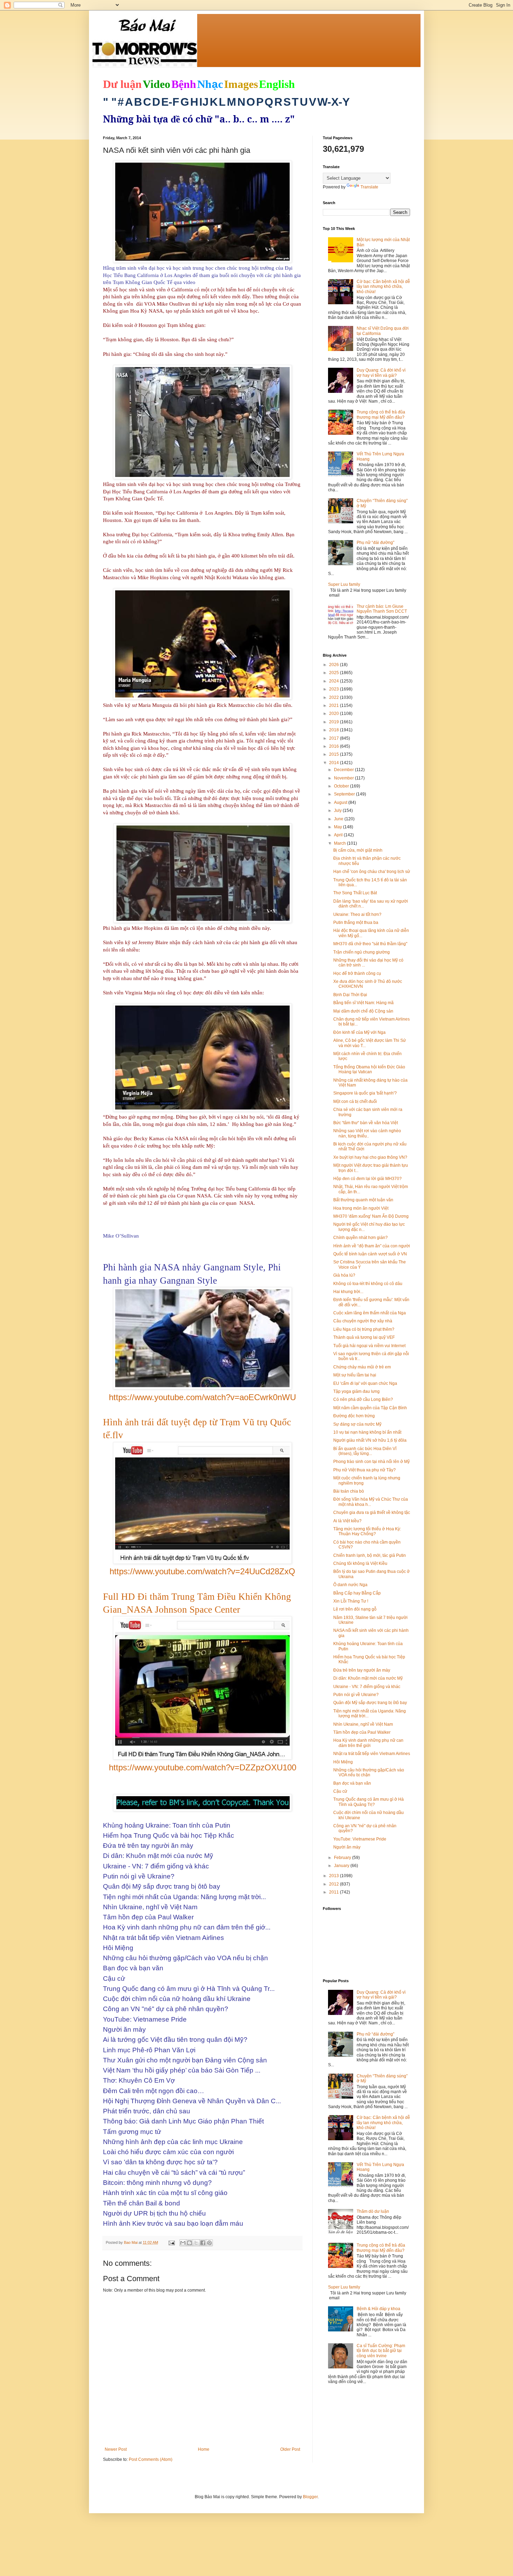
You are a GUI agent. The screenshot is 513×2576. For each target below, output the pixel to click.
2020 (334, 714)
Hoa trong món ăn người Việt (361, 1208)
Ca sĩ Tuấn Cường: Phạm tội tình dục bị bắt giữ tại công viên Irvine (381, 2351)
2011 (334, 1892)
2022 (334, 697)
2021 (334, 705)
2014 (334, 763)
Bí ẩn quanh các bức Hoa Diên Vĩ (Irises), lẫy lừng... (365, 1451)
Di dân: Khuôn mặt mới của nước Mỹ (368, 1678)
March (340, 843)
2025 (334, 673)
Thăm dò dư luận (373, 2211)
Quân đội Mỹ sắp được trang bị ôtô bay (370, 1703)
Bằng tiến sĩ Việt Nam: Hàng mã (363, 1003)
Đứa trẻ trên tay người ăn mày (362, 1670)
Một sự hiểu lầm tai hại (355, 1375)
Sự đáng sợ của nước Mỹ (357, 1424)
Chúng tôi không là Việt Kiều (360, 1563)
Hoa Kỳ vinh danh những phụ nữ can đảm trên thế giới (368, 1743)
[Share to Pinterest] (209, 2243)
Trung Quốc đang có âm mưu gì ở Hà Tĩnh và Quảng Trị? (369, 1802)
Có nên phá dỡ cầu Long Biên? (363, 1399)
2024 (334, 681)
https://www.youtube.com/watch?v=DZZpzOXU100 (203, 1767)
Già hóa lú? (344, 1275)
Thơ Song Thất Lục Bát (355, 893)
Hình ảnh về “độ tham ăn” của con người (372, 1246)
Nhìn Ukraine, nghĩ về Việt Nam (363, 1724)
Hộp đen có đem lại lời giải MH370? (367, 1179)
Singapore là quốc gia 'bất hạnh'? (365, 1093)
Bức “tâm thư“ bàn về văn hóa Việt (366, 1123)
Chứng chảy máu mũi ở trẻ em (362, 1367)
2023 (334, 689)
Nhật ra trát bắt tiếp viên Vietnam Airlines (372, 1754)
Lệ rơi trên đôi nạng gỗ (355, 1609)
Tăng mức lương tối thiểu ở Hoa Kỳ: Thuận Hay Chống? (367, 1531)
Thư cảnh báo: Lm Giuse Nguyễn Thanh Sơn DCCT (382, 609)
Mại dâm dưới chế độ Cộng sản (363, 1011)
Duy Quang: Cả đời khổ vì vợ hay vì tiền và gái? (381, 373)
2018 (334, 730)
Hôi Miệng (343, 1762)
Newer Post (116, 2449)
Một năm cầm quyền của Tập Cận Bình (370, 1408)
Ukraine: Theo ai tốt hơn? (357, 914)
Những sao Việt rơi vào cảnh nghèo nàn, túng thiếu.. (367, 1133)
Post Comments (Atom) (151, 2459)
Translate (369, 187)
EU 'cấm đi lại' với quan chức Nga (365, 1383)
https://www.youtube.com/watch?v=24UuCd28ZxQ (202, 1571)
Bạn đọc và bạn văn (352, 1783)
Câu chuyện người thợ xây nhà (363, 1321)
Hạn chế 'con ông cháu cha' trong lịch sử (372, 872)
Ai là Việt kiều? (347, 1521)
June (339, 819)
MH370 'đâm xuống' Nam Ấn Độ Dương (371, 1216)
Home (204, 2449)
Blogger (310, 2497)
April (339, 835)
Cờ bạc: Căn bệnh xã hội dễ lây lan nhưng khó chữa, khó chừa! (383, 287)
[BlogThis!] (189, 2243)
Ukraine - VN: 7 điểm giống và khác (367, 1687)
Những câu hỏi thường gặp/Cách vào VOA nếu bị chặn (369, 1772)
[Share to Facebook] (203, 2243)
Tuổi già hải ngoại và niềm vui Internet (369, 1346)
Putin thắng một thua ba (356, 923)
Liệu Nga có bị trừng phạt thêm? (364, 1329)
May (339, 827)
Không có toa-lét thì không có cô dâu (368, 1284)
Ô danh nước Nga (350, 1585)
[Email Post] (171, 2242)
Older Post (290, 2449)
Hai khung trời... (348, 1292)
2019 (334, 722)
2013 (334, 1876)
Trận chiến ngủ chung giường (362, 952)
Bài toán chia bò (349, 1491)
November (344, 778)
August (341, 802)
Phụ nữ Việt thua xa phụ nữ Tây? (365, 1470)
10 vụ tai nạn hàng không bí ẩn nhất (367, 1432)
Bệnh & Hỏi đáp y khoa (378, 2309)
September (345, 794)
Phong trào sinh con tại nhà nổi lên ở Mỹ (371, 1462)
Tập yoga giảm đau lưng (356, 1391)
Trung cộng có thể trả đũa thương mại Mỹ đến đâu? (381, 415)
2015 (334, 754)
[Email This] (183, 2243)
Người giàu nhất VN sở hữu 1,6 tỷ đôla (370, 1440)
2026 (334, 665)
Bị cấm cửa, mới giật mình (358, 850)
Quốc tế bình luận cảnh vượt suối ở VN (370, 1254)
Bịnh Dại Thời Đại (350, 995)
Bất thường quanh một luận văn (363, 1200)
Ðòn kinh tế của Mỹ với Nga (359, 1032)
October (342, 786)
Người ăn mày (347, 1847)
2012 (334, 1884)
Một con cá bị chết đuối (355, 1102)
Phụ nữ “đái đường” (376, 543)
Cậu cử (340, 1791)
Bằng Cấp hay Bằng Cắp (357, 1593)
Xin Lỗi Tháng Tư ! (351, 1601)
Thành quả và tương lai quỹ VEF (364, 1337)
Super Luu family (344, 584)
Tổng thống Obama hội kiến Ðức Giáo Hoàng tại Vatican (369, 1069)
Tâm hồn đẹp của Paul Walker (362, 1732)
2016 (334, 746)
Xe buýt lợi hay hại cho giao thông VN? (370, 1157)
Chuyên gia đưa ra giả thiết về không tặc (372, 1513)
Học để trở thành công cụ (357, 973)
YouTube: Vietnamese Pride (360, 1839)
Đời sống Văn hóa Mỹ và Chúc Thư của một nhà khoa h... (371, 1502)
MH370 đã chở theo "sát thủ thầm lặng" (370, 944)
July (338, 811)
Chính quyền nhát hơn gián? (360, 1238)
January (342, 1866)
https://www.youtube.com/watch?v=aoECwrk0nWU (202, 1397)
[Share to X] (196, 2243)
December (344, 770)
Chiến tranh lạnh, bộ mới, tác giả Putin (370, 1555)
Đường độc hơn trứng (354, 1416)
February (343, 1858)
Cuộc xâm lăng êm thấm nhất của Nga (370, 1313)
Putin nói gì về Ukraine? (356, 1695)
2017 (334, 738)
